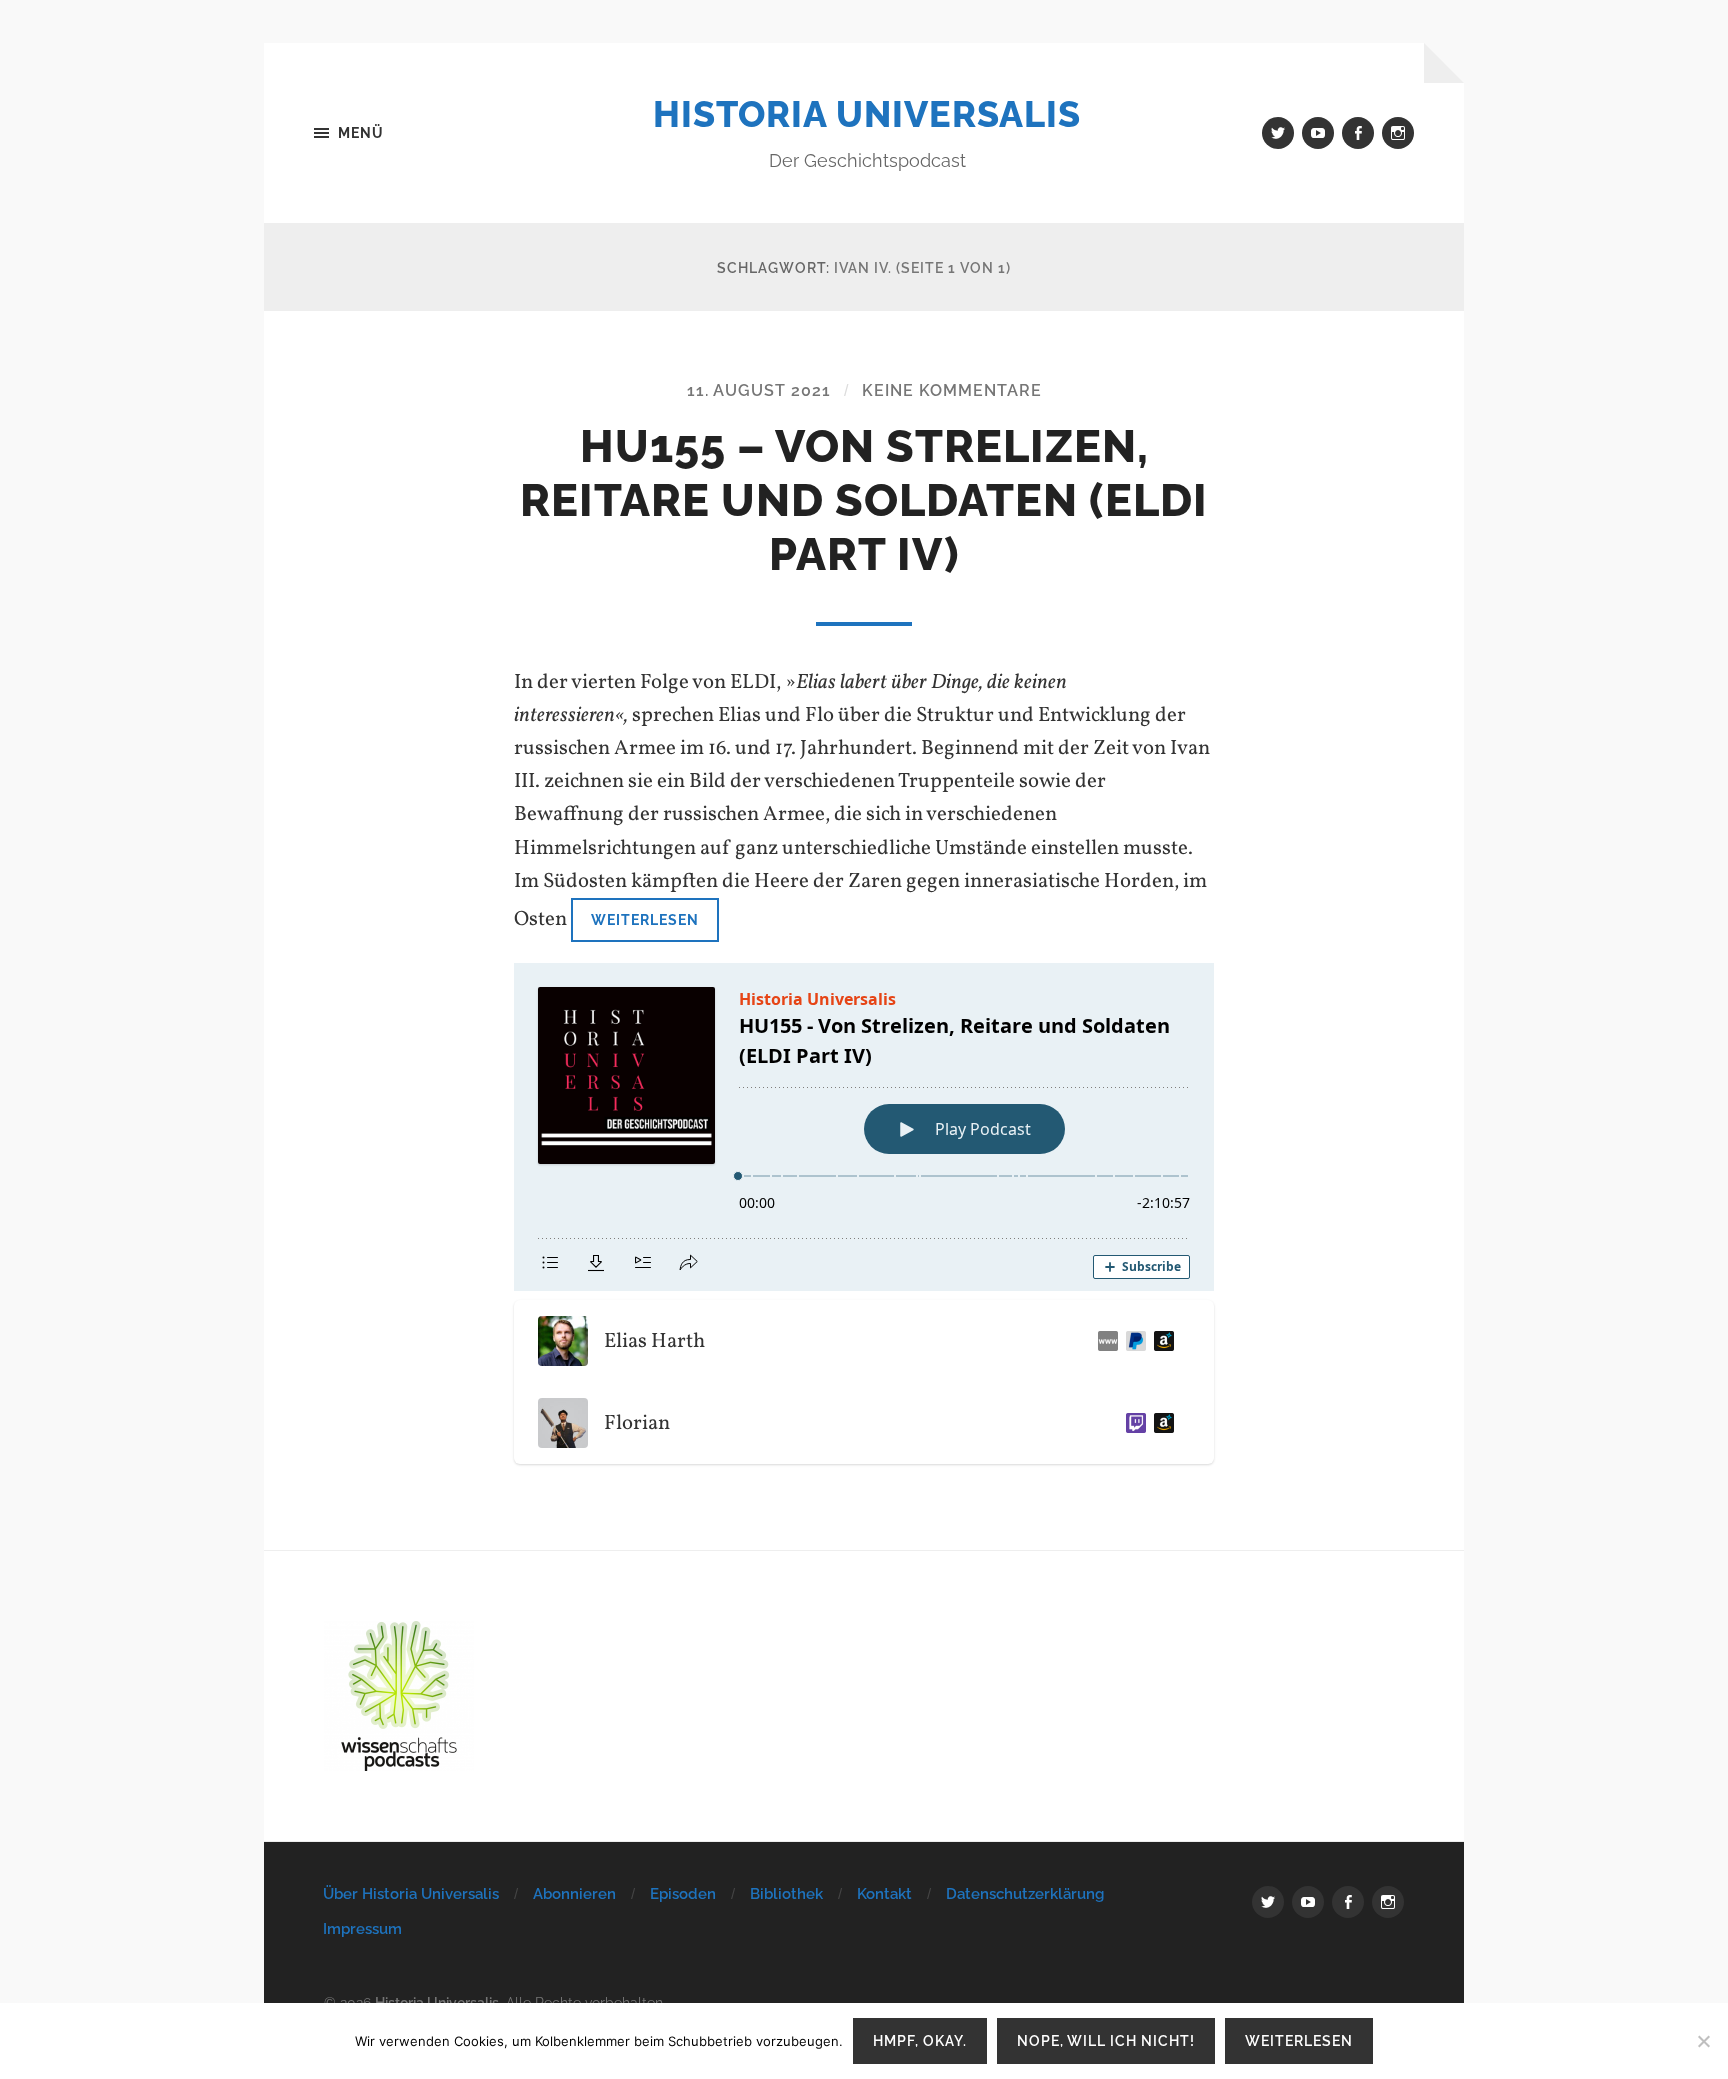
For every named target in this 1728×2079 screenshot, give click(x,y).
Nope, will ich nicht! (1106, 2040)
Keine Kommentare (952, 390)
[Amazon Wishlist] (1160, 1423)
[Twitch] (1132, 1423)
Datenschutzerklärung (1025, 1894)
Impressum (362, 1929)
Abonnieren (574, 1894)
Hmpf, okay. (920, 2040)
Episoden (683, 1894)
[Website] (1104, 1341)
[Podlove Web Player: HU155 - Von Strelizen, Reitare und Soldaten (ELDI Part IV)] (864, 1127)
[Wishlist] (1160, 1341)
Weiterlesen (645, 919)
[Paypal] (1132, 1341)
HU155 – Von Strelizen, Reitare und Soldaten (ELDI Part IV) (864, 500)
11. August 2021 (759, 390)
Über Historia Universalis (411, 1894)
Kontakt (884, 1894)
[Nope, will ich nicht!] (1703, 2041)
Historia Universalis (867, 114)
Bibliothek (786, 1894)
